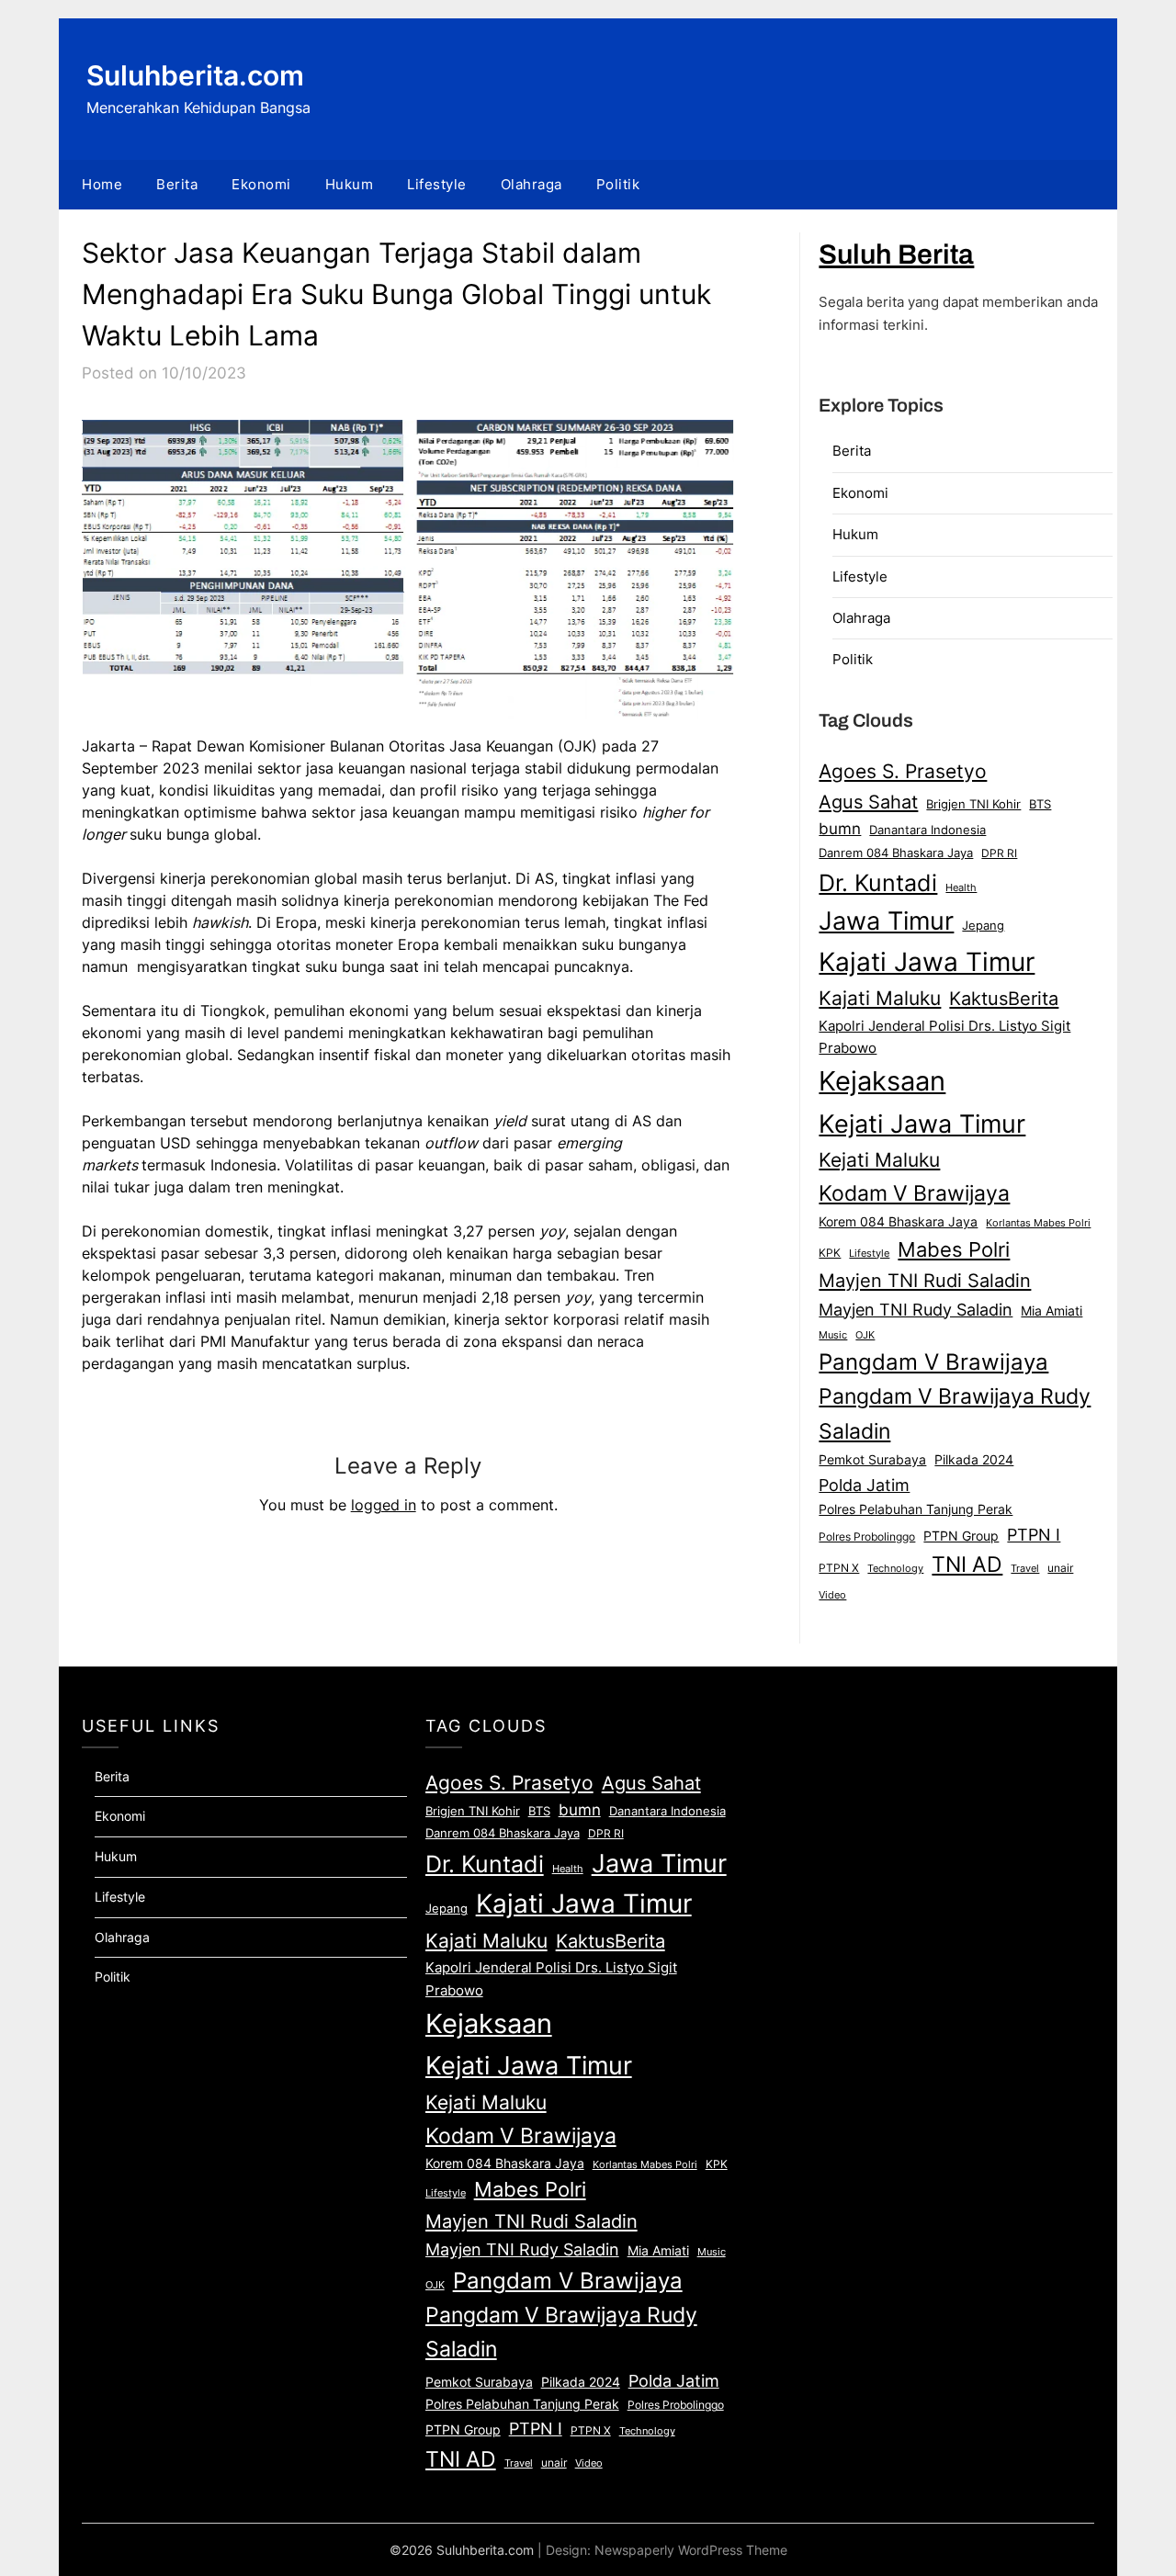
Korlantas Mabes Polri (1038, 1223)
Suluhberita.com (195, 75)
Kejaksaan (882, 1081)
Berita (177, 184)
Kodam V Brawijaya (914, 1193)
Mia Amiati (1052, 1311)
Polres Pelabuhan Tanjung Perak (916, 1509)
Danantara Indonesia (927, 830)
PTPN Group (961, 1536)
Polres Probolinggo (867, 1537)
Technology (895, 1568)
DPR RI (999, 853)
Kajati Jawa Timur (927, 962)
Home (102, 184)
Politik (618, 184)
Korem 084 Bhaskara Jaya (898, 1222)
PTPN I (1034, 1534)
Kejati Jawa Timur (922, 1124)
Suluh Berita (896, 254)
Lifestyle (437, 184)
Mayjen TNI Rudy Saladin (916, 1310)
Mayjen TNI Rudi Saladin (925, 1280)
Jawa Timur (886, 921)
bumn (840, 829)
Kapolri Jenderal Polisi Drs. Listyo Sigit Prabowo (944, 1037)
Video (832, 1595)
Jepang (983, 925)
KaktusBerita (1004, 999)
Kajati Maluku (880, 998)
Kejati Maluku (879, 1159)
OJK (865, 1335)
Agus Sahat (868, 802)
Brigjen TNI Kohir (973, 804)
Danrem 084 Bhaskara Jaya (896, 853)
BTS (1040, 804)
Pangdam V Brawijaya (933, 1362)
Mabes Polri (954, 1249)
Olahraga (531, 184)
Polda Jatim (864, 1485)
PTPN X (839, 1568)
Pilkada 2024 (974, 1460)
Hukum (350, 184)
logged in (384, 1505)
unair (1060, 1568)
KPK (830, 1253)
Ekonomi (261, 184)
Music (833, 1335)
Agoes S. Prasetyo (903, 771)
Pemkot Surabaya (872, 1459)
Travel (1025, 1568)
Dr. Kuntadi (878, 883)
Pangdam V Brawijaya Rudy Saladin (955, 1414)
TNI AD (967, 1565)
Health (961, 887)
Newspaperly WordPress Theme (691, 2550)
